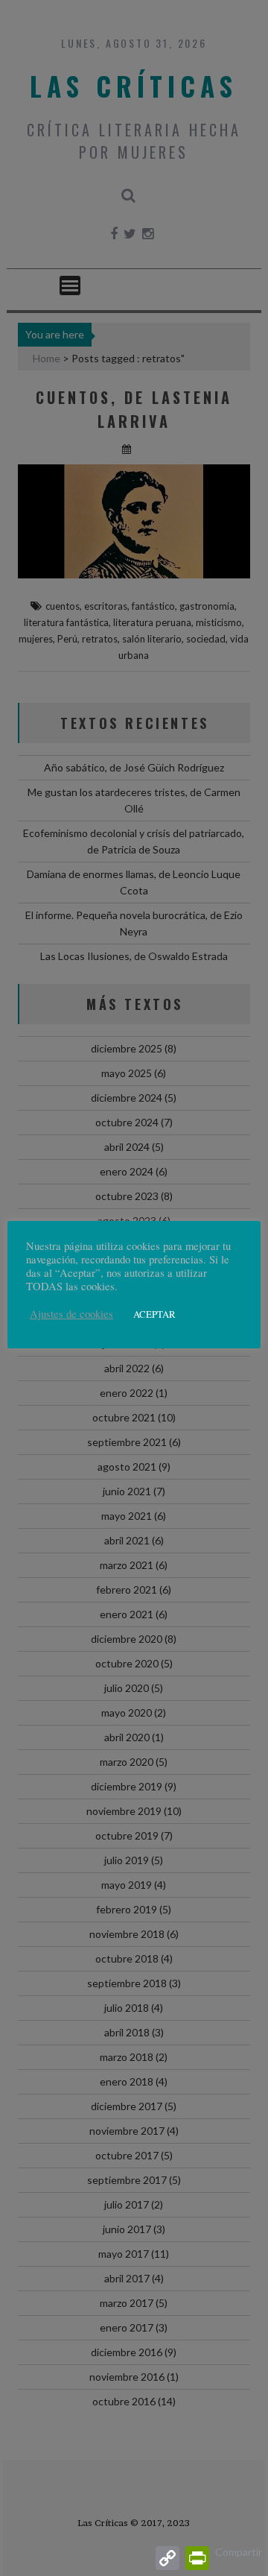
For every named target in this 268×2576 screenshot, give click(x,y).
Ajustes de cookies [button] (71, 1314)
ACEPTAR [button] (154, 1314)
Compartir (239, 2552)
